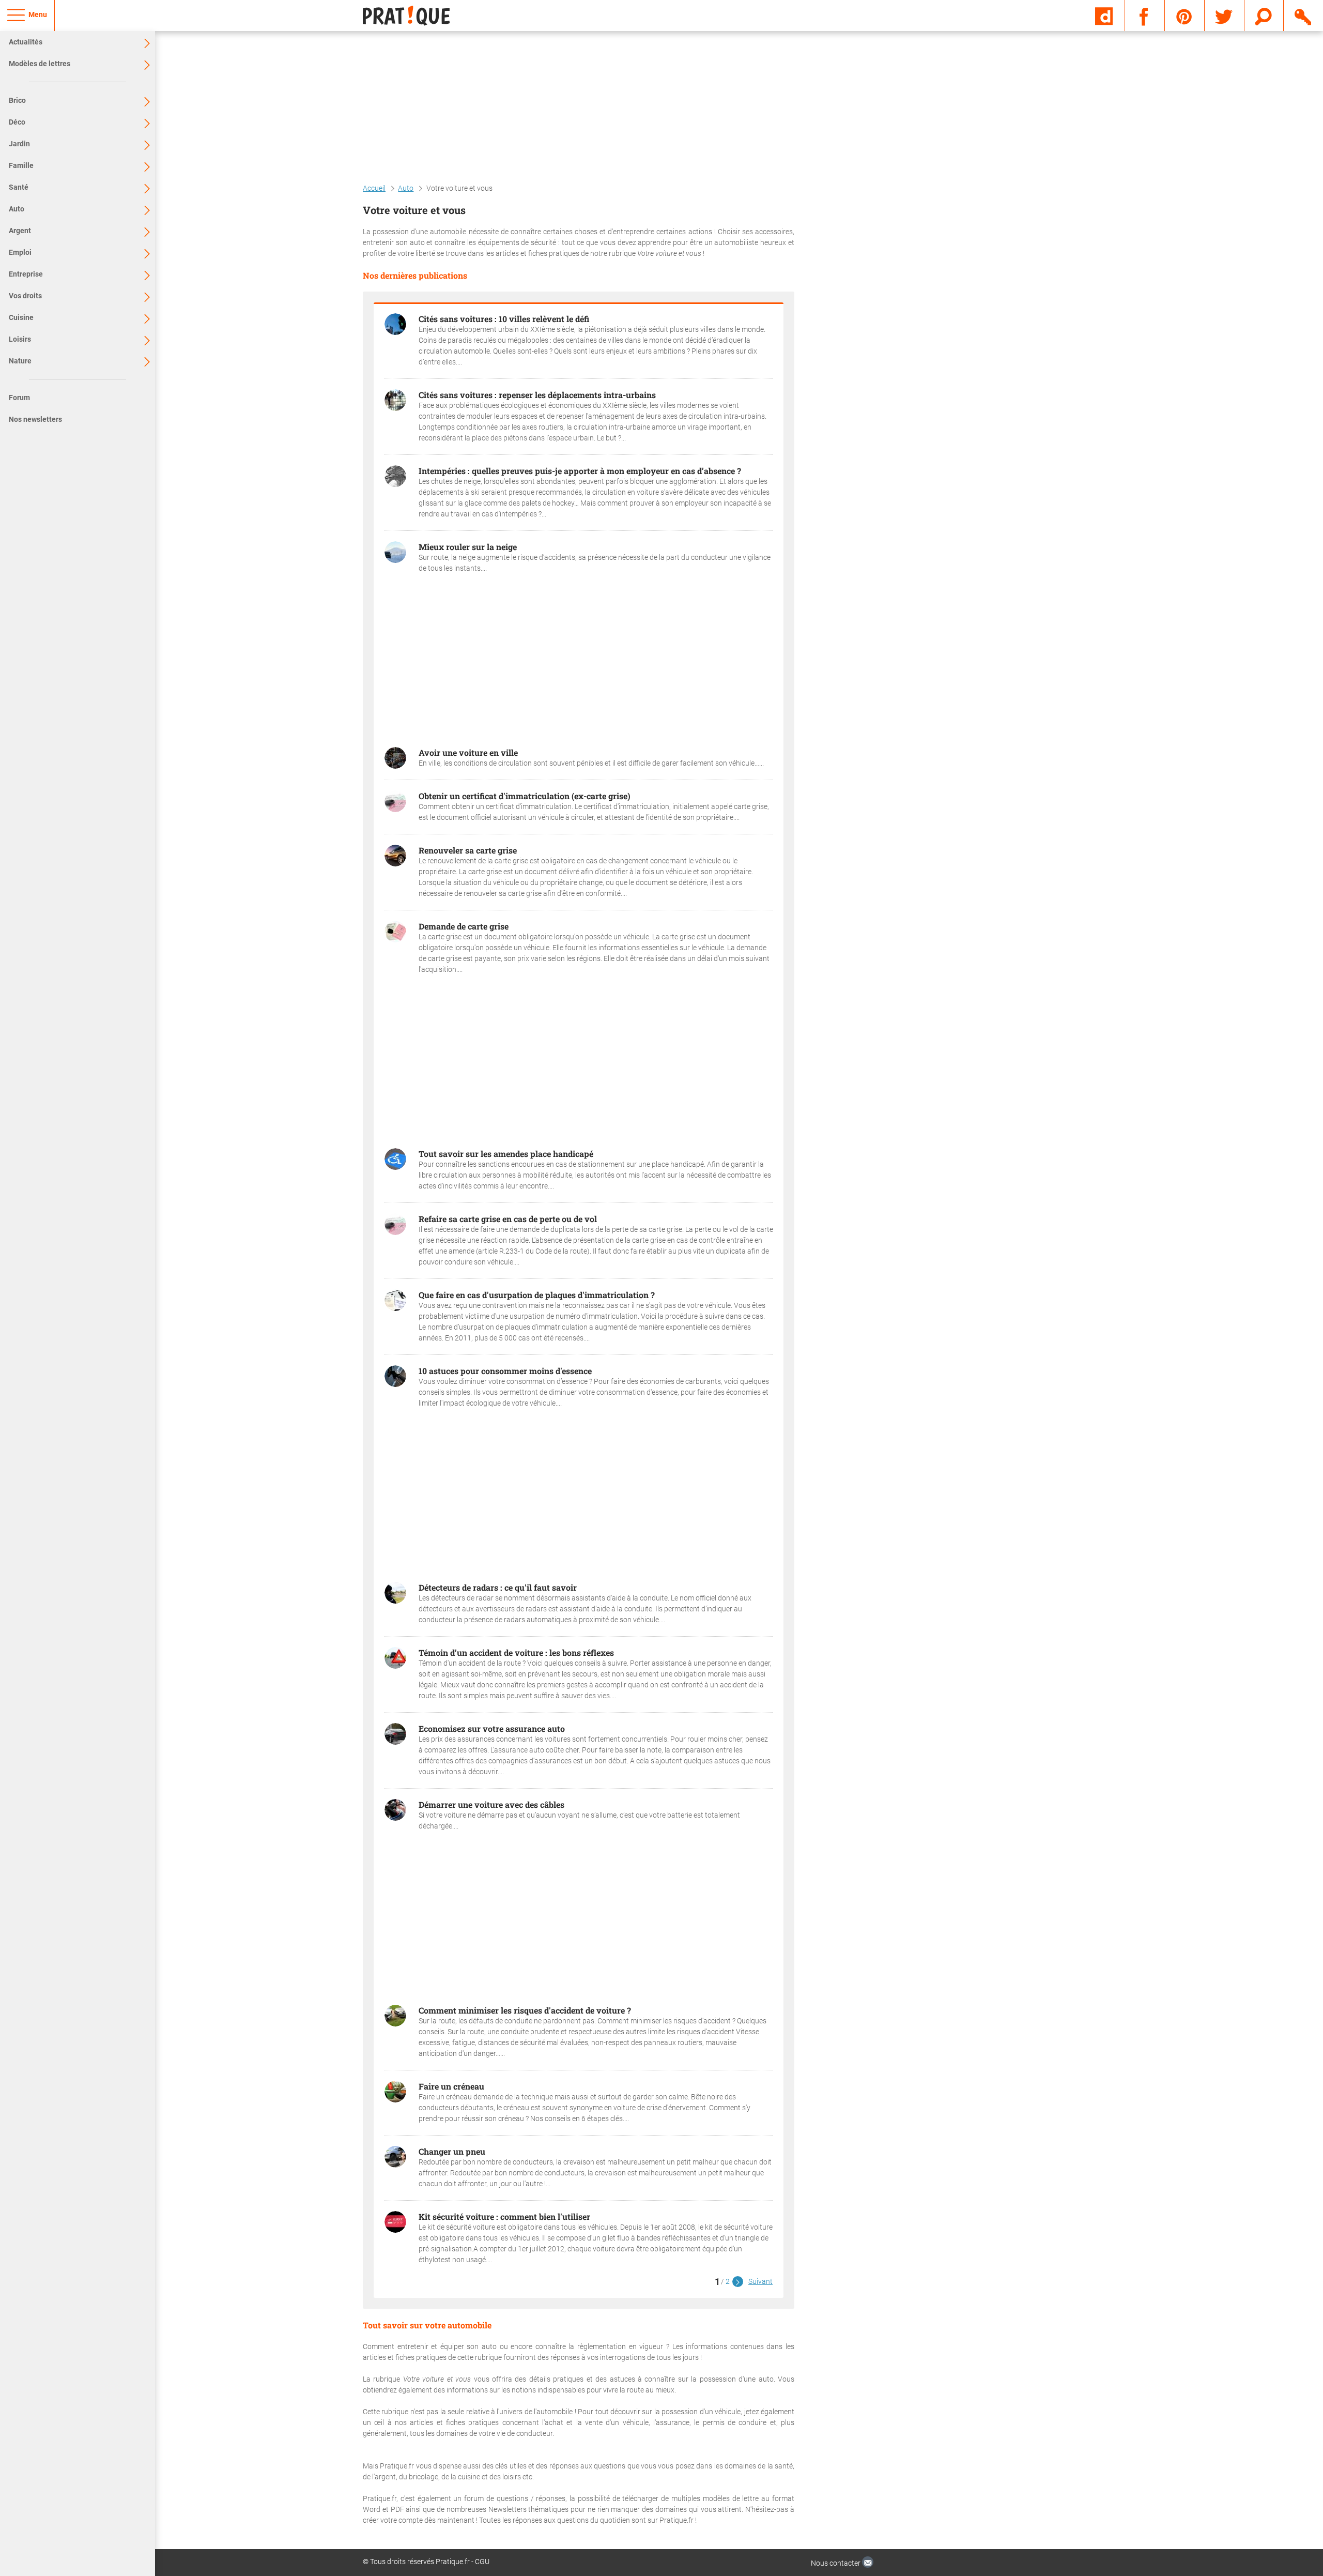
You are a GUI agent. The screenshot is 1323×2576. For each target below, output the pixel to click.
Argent (20, 231)
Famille (21, 165)
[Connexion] (1304, 15)
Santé (19, 187)
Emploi (20, 252)
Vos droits (25, 296)
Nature (20, 361)
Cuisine (21, 317)
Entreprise (26, 274)
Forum (19, 398)
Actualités (26, 42)
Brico (17, 100)
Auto (17, 209)
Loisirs (20, 339)
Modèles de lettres (40, 64)
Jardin (19, 144)
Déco (17, 122)
